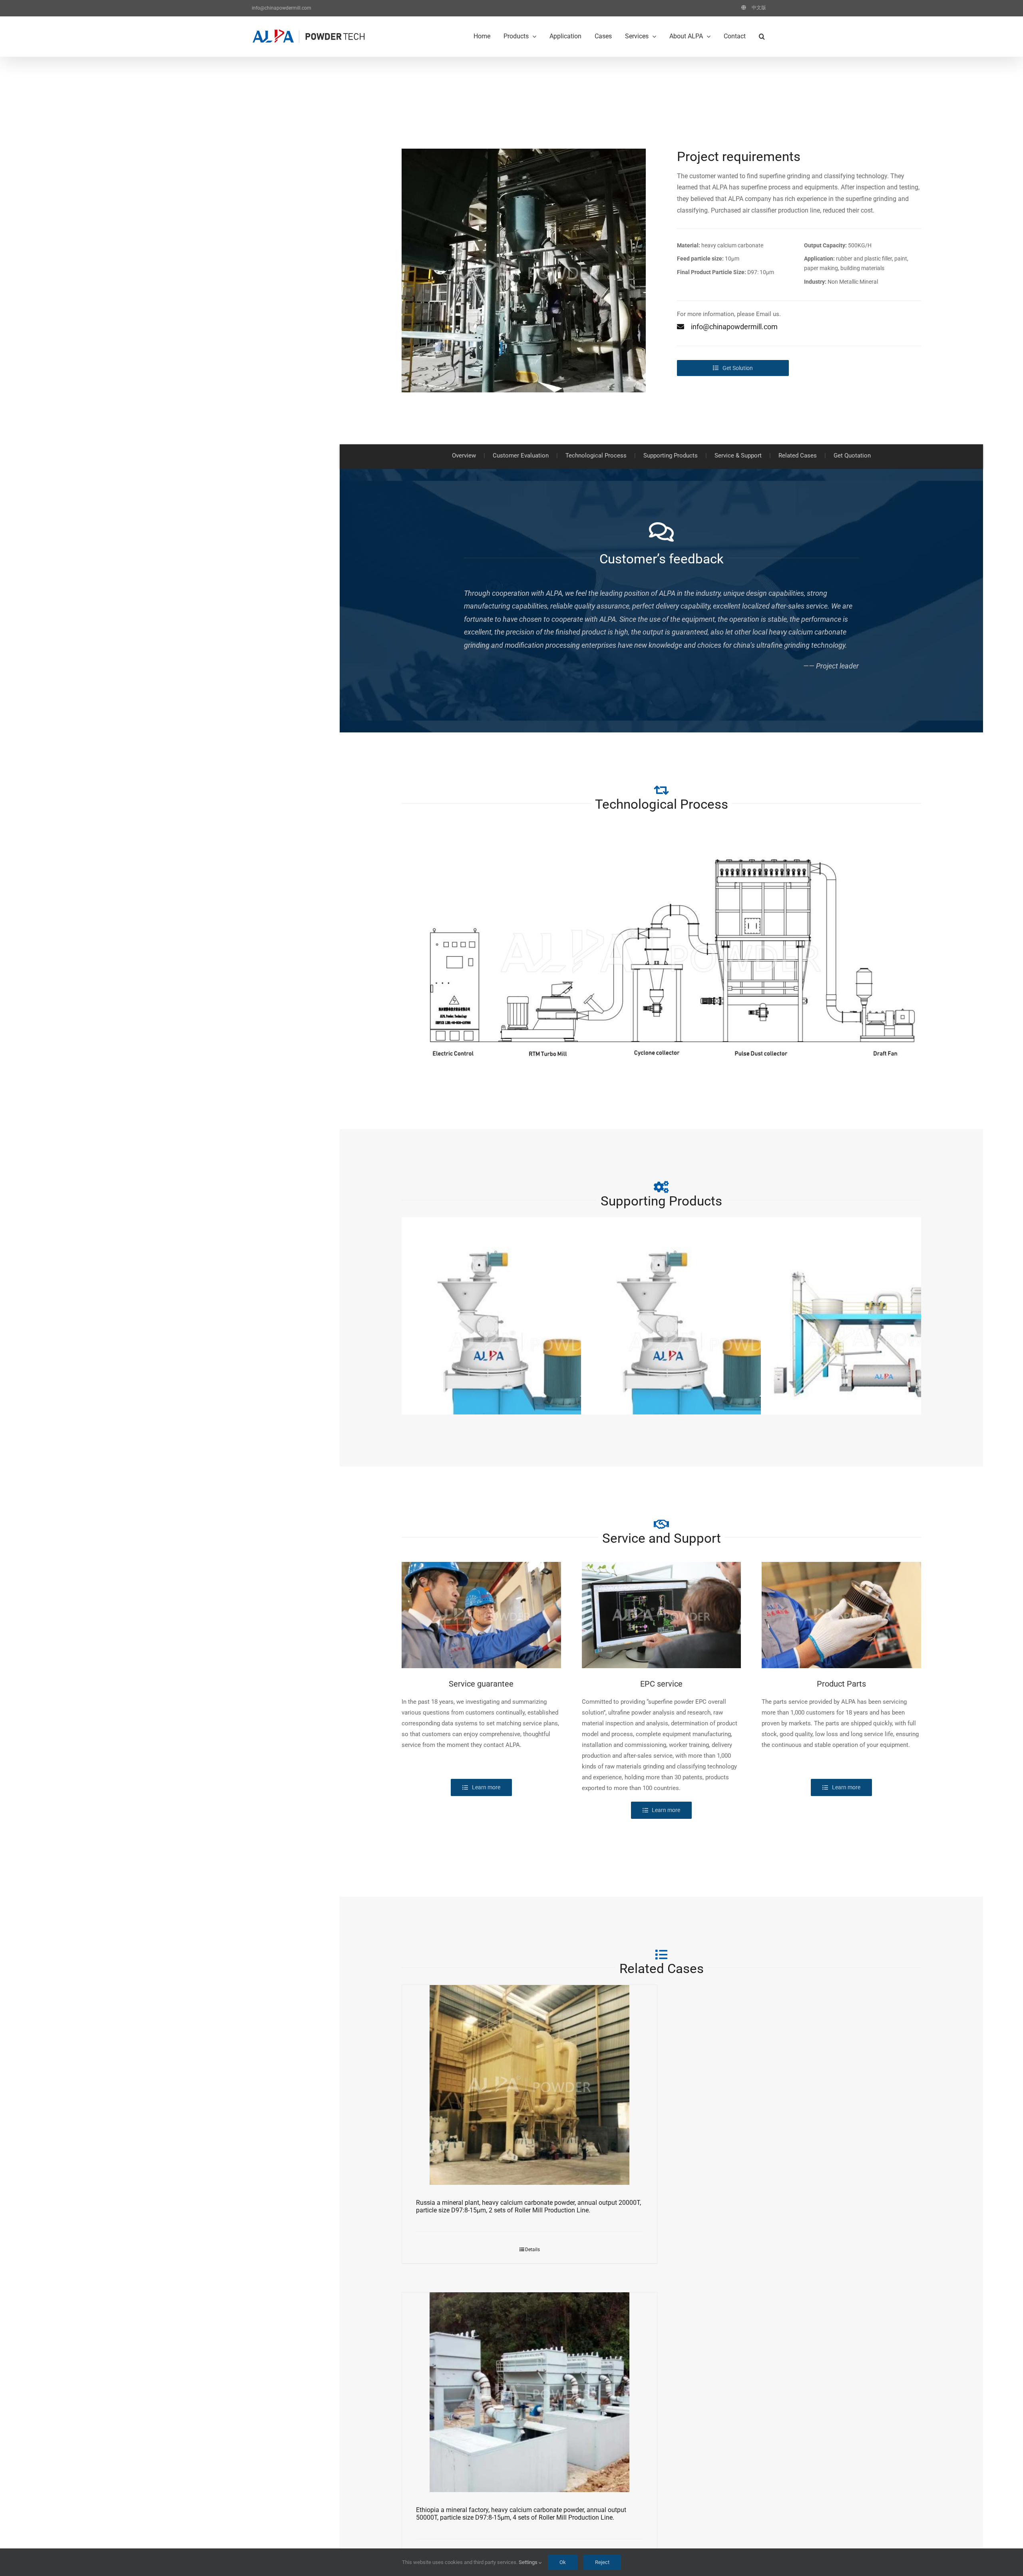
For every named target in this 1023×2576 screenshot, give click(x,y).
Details (532, 2250)
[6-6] (524, 151)
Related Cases (798, 456)
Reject (602, 2562)
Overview (464, 456)
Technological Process (596, 456)
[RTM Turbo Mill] (661, 831)
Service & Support (738, 456)
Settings (529, 2562)
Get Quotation (852, 456)
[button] (762, 36)
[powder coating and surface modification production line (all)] (706, 1342)
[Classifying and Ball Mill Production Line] (886, 1337)
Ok (563, 2562)
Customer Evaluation (521, 456)
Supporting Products (671, 456)
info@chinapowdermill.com (282, 8)
